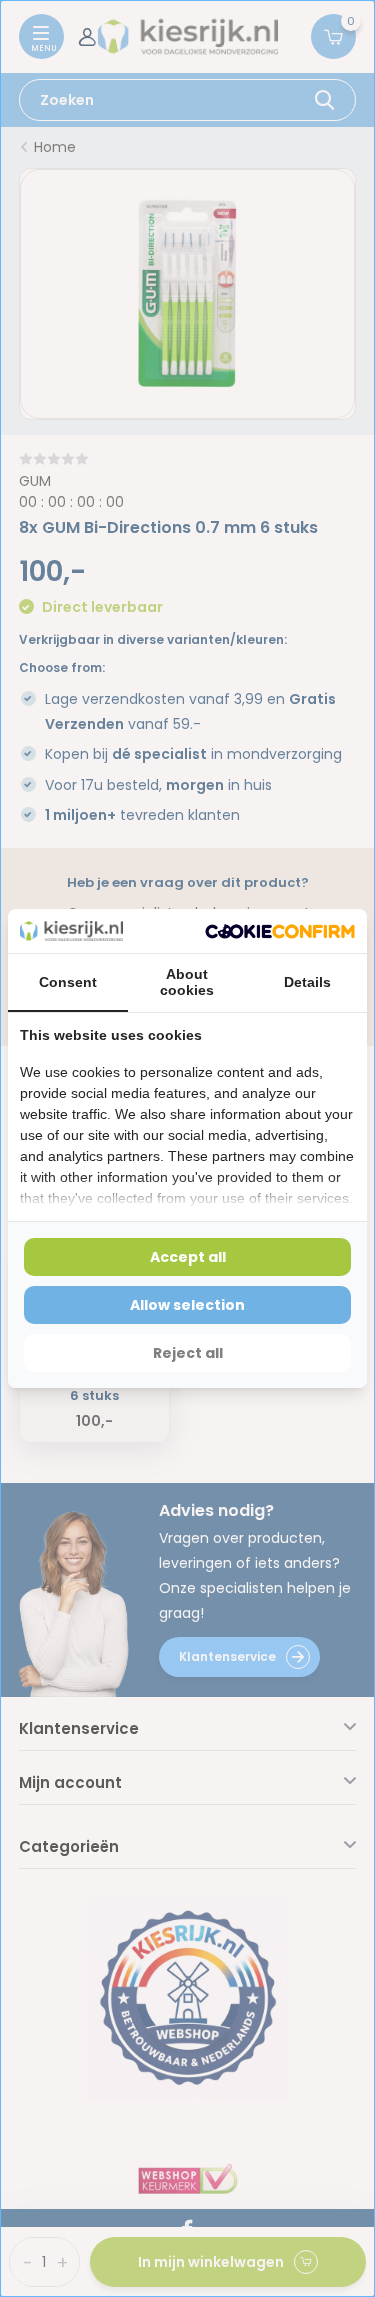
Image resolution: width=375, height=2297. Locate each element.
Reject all (188, 1353)
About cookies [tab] (187, 982)
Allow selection (187, 1305)
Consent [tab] (68, 982)
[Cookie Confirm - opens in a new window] (280, 931)
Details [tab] (307, 982)
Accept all (188, 1257)
